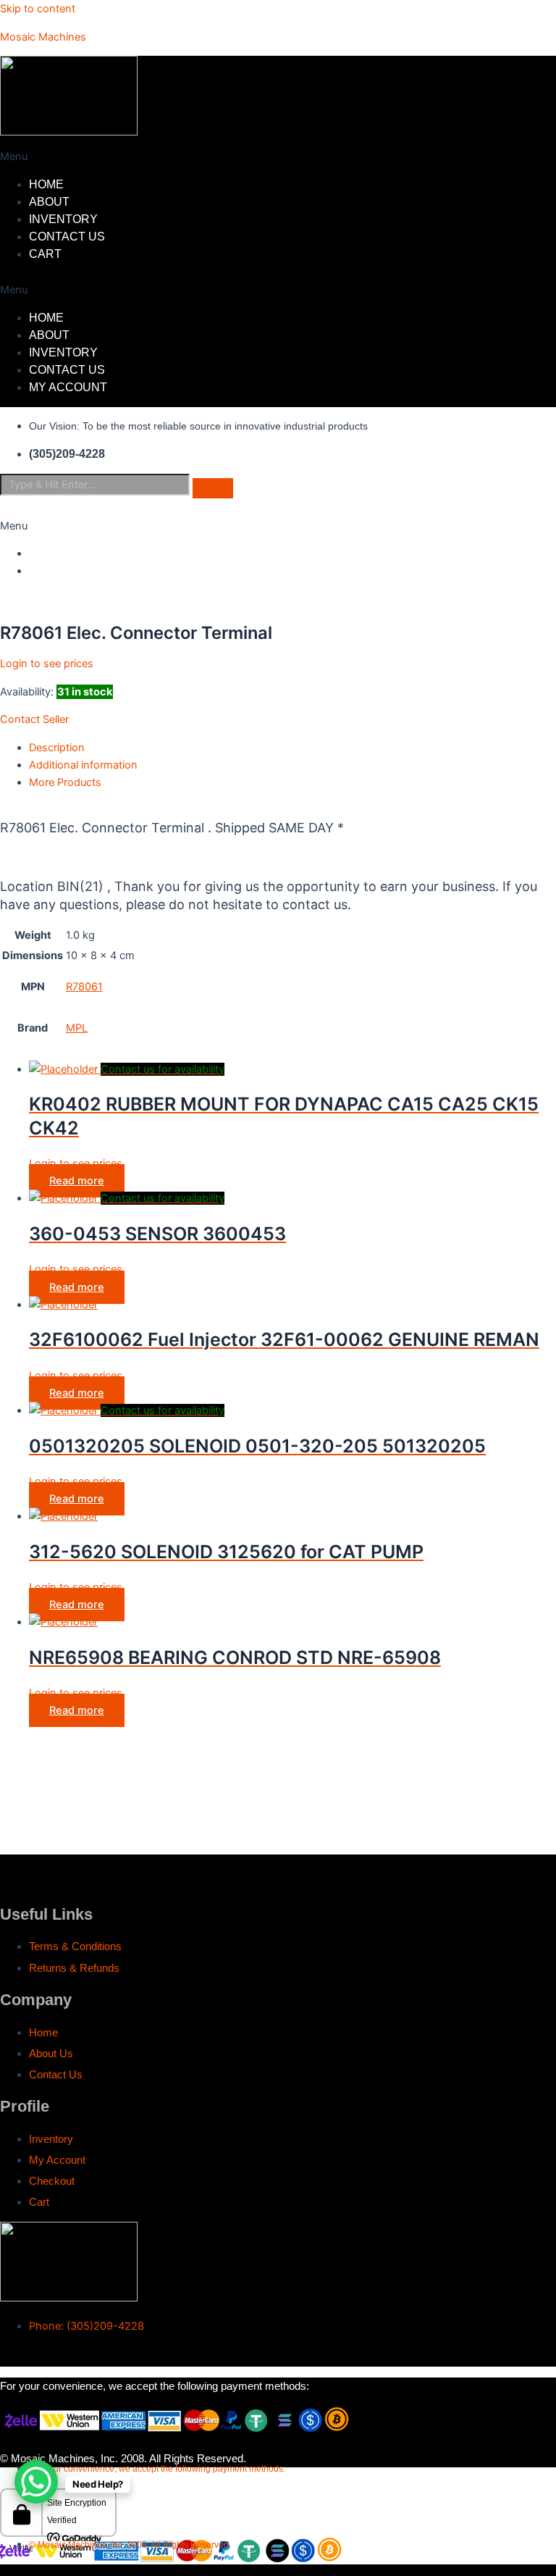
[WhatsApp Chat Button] (36, 2482)
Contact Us (67, 237)
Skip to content (38, 9)
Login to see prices (47, 664)
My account (68, 387)
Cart (45, 254)
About (49, 202)
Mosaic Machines (43, 37)
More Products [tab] (65, 782)
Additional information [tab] (83, 765)
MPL (77, 1028)
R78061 (84, 987)
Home (46, 184)
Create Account (83, 570)
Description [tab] (57, 748)
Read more (77, 1181)
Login (47, 553)
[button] (208, 156)
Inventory (63, 219)
